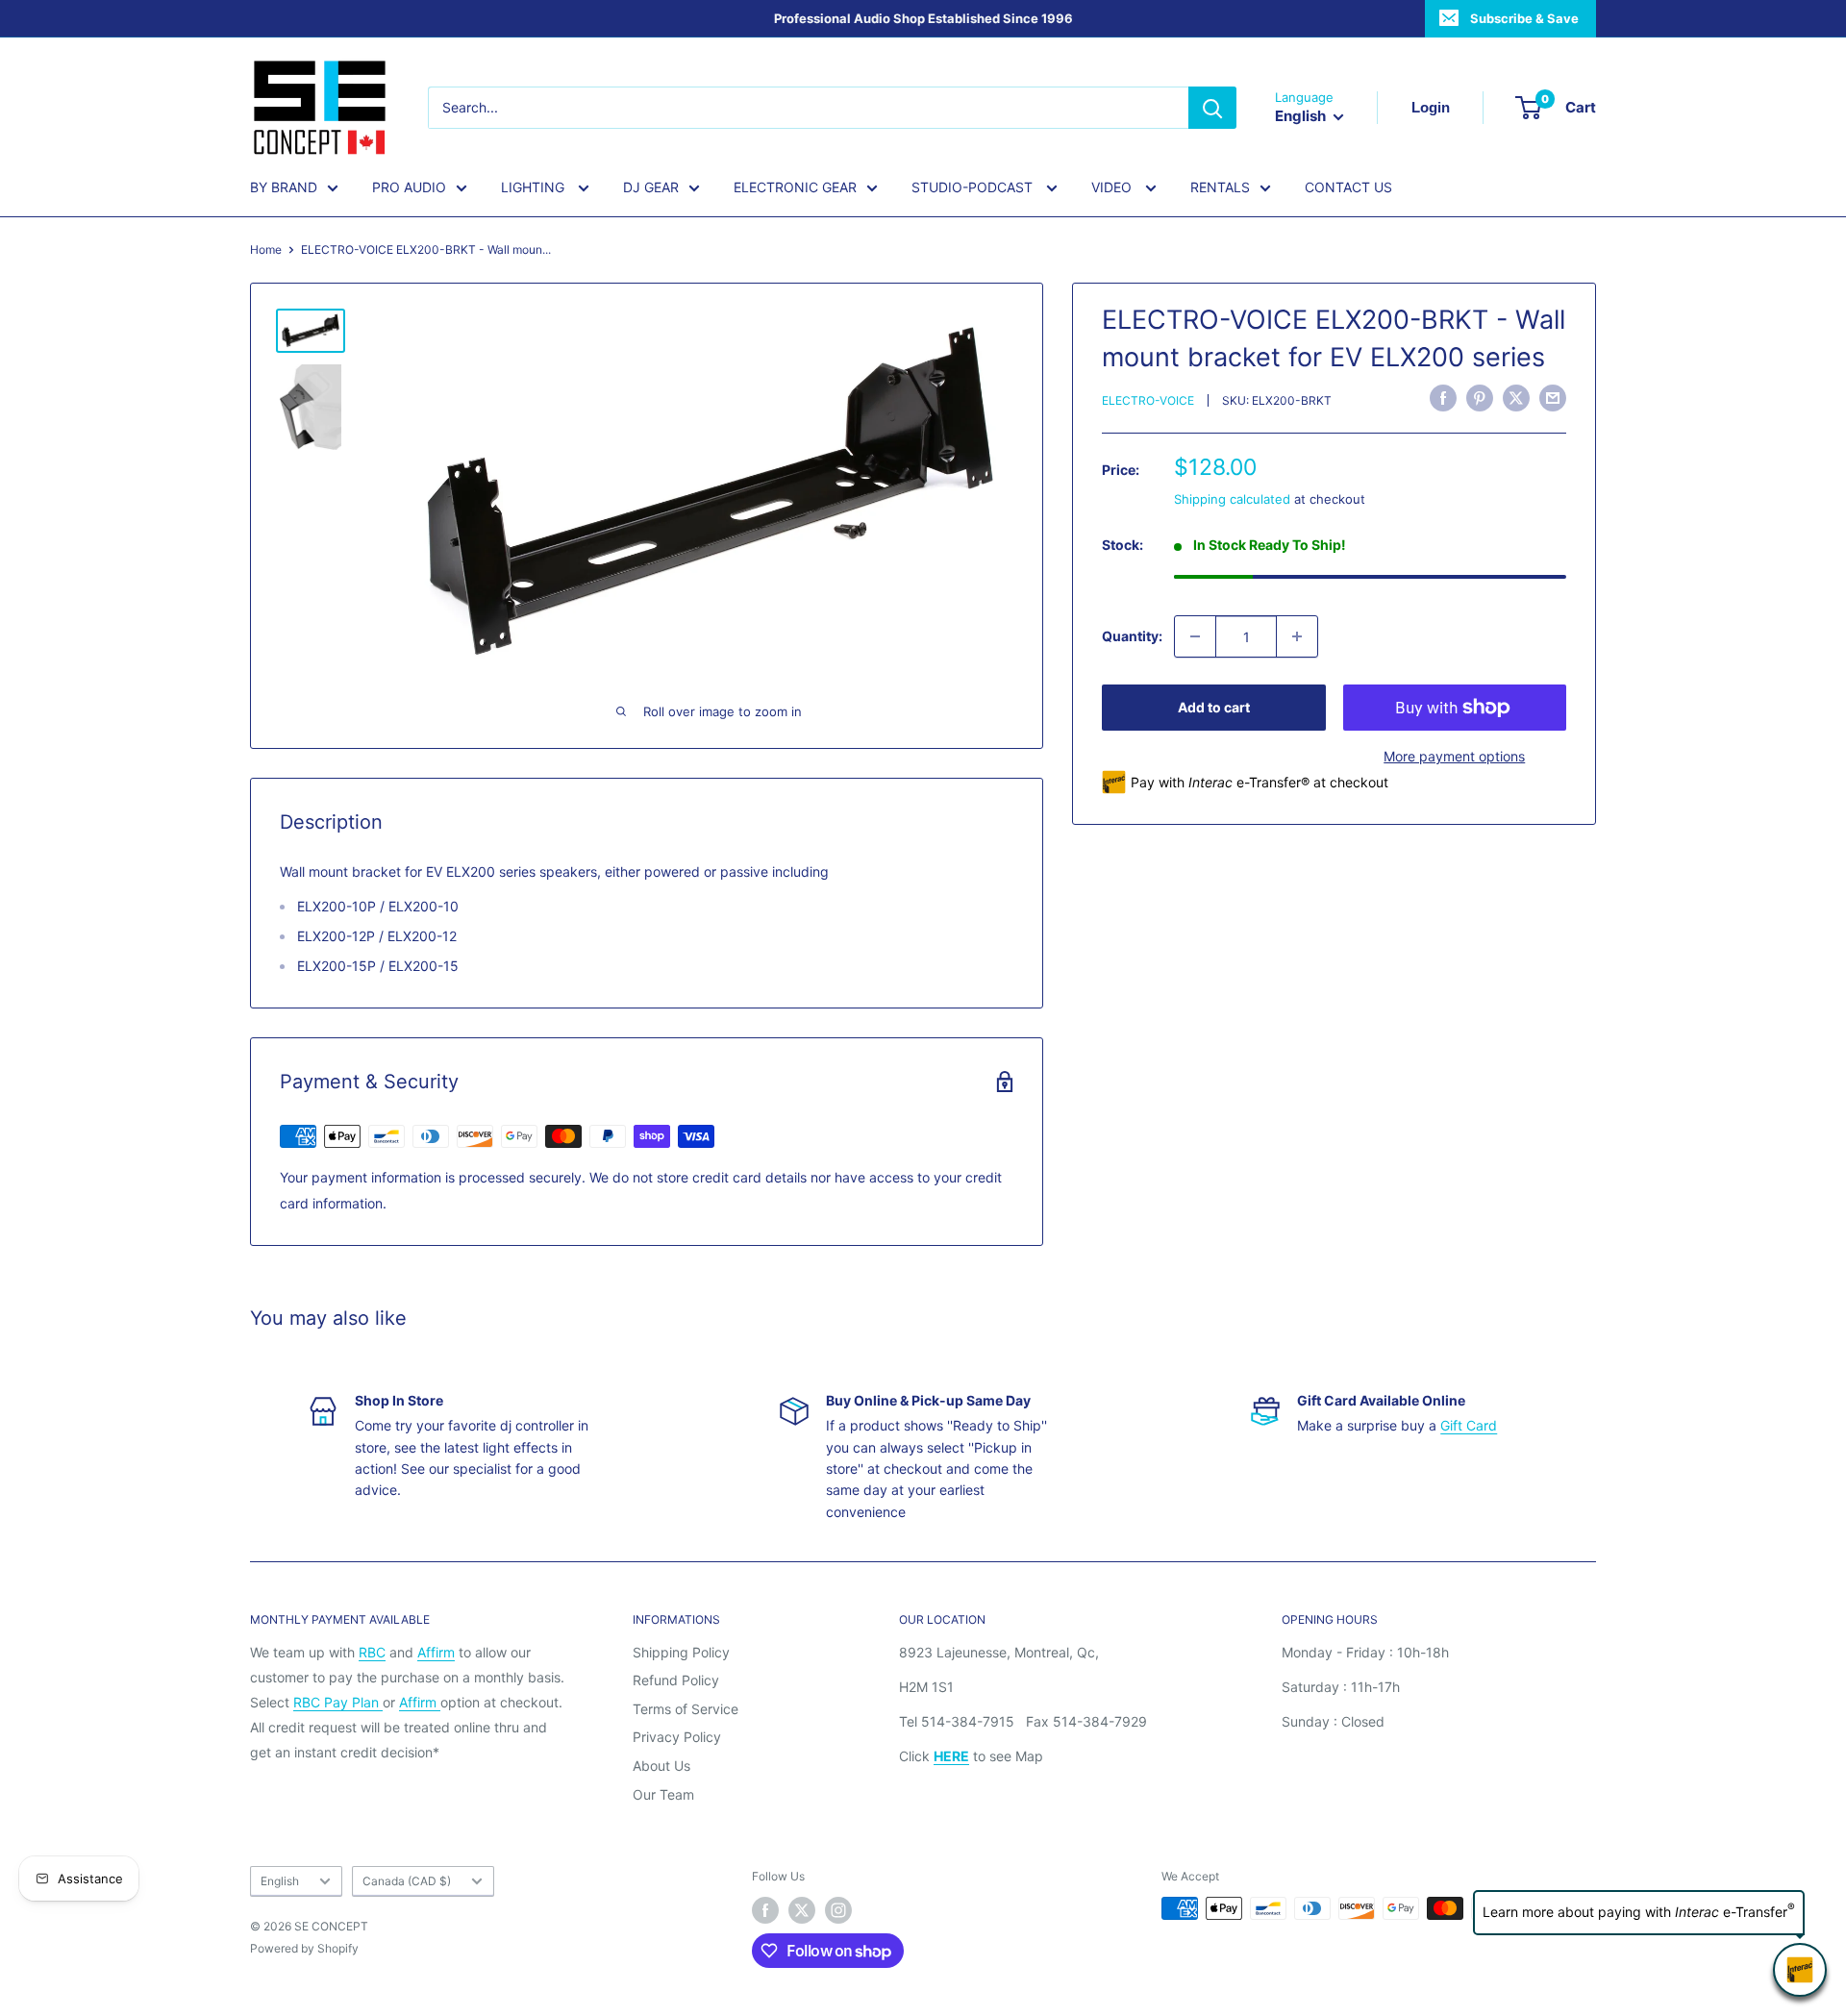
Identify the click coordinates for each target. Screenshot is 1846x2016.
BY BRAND (284, 187)
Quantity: (1132, 636)
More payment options (1454, 756)
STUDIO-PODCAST (974, 187)
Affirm (436, 1652)
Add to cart (1214, 707)
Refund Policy (676, 1680)
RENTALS (1220, 187)
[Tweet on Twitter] (1516, 398)
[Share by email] (1553, 398)
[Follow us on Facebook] (765, 1910)
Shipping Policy (681, 1652)
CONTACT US (1348, 187)
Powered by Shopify (304, 1948)
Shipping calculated (1232, 499)
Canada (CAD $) (407, 1881)
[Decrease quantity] (1195, 636)
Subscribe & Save (1524, 18)
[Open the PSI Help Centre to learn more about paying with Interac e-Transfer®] (1800, 1970)
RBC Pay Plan (338, 1702)
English (280, 1881)
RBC (372, 1652)
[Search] (1212, 108)
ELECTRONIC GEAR (795, 187)
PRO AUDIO (409, 187)
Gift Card (1469, 1425)
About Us (661, 1766)
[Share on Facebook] (1443, 398)
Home (266, 249)
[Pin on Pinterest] (1480, 398)
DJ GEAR (651, 187)
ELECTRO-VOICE (1148, 400)
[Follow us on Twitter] (802, 1910)
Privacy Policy (677, 1737)
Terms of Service (686, 1709)
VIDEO (1113, 187)
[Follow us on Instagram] (838, 1910)
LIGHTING (535, 187)
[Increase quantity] (1297, 636)
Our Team (663, 1794)
